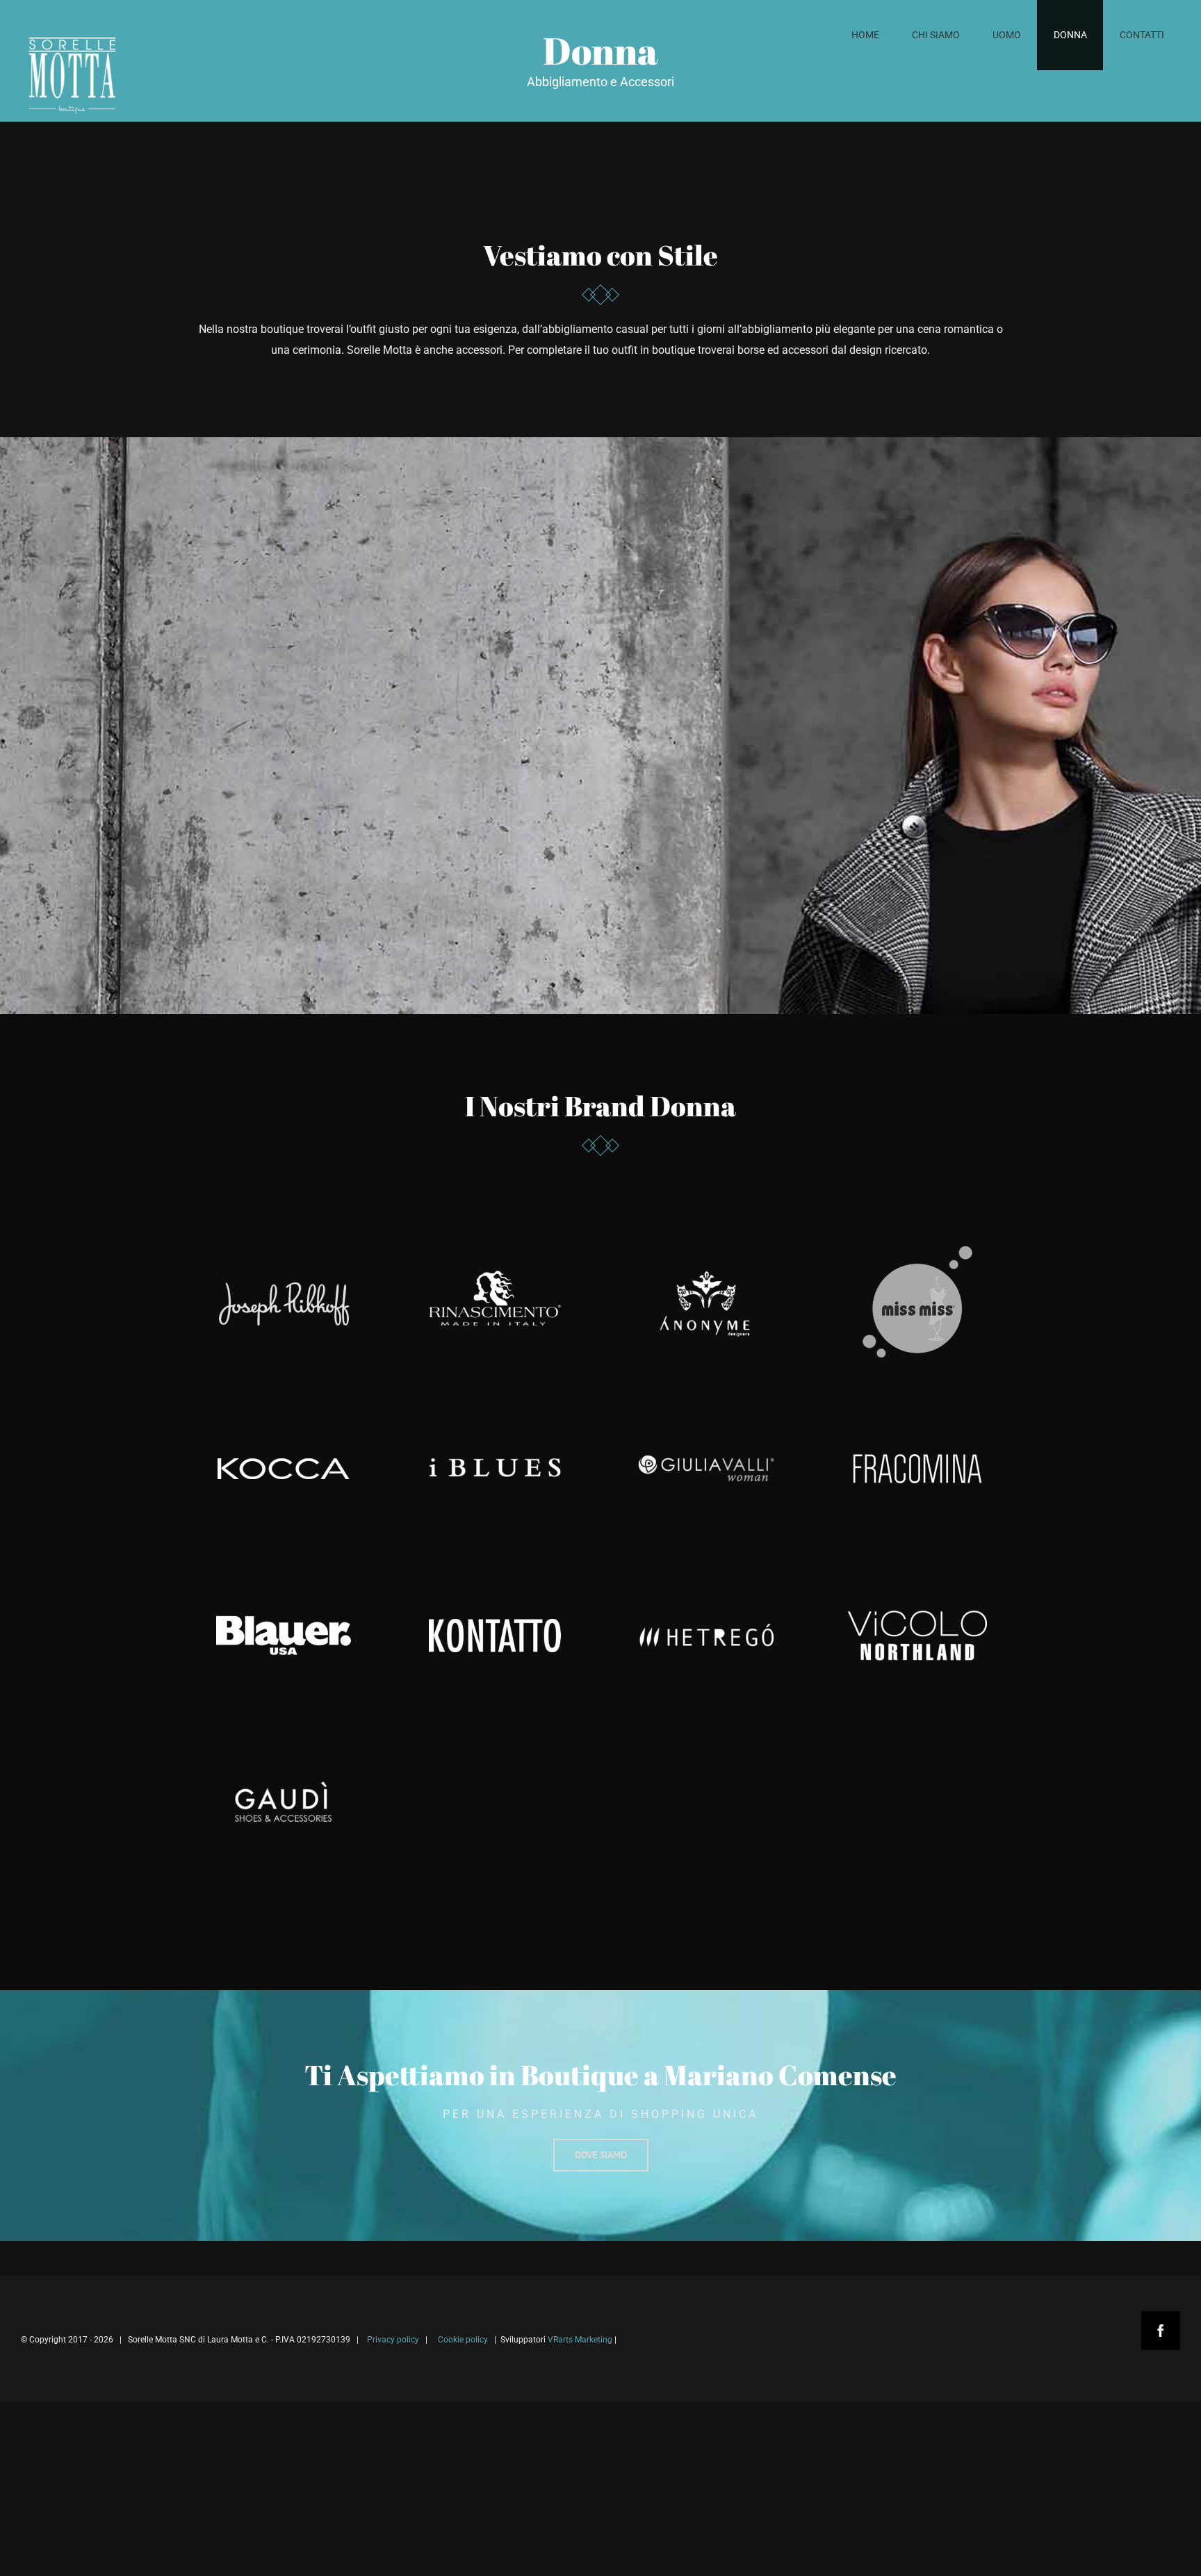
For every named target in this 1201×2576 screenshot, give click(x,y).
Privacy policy (393, 2340)
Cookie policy (463, 2340)
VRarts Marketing (580, 2340)
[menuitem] (865, 35)
